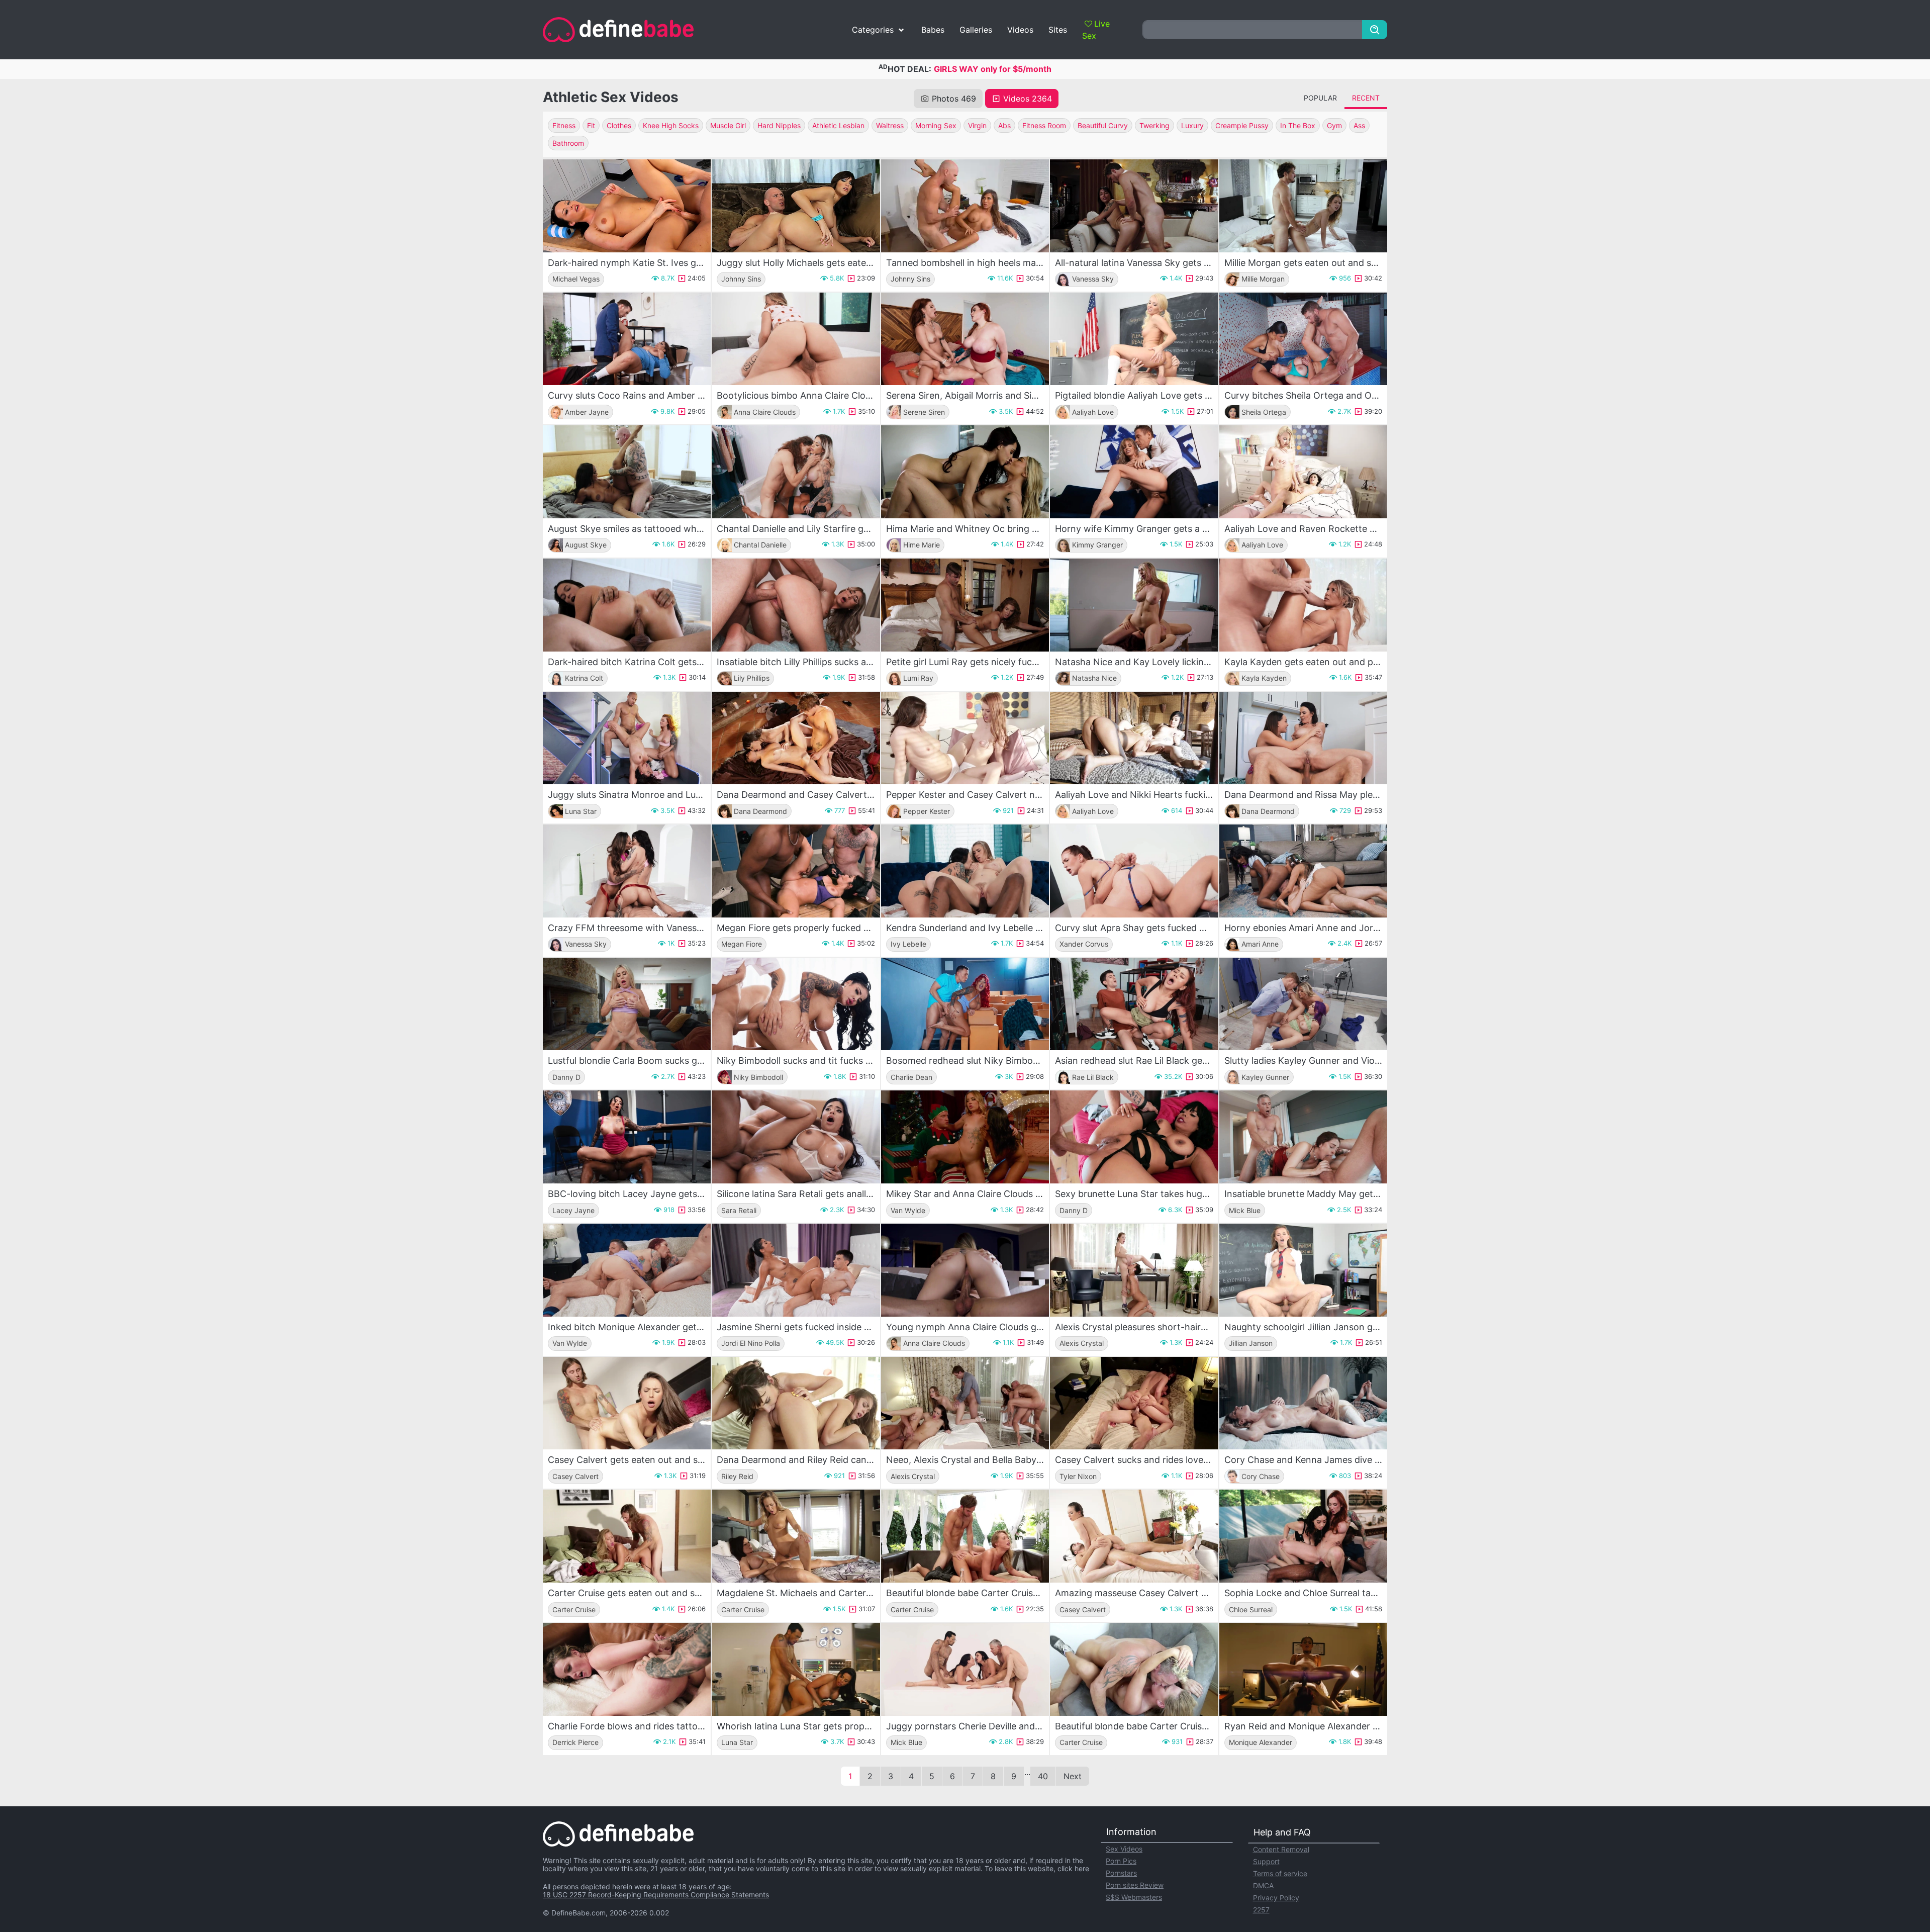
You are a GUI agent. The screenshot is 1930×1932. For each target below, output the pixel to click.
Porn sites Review (1135, 1885)
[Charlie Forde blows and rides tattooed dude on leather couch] (627, 1669)
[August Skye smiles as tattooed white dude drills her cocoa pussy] (627, 472)
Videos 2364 (1028, 99)
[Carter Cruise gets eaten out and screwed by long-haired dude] (627, 1536)
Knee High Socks (671, 125)
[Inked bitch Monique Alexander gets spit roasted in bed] (627, 1270)
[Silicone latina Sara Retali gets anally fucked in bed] (796, 1137)
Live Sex (1096, 30)
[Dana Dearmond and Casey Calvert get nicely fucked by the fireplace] (796, 738)
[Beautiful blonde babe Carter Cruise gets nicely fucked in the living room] (965, 1536)
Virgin (977, 125)
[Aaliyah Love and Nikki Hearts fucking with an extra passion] (1134, 738)
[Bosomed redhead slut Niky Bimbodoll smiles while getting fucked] (965, 1004)
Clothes (619, 125)
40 (1043, 1776)
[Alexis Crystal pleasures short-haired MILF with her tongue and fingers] (1134, 1270)
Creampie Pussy (1242, 125)
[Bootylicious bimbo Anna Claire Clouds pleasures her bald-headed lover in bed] (796, 339)
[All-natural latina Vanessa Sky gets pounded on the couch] (1134, 206)
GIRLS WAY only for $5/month (993, 69)
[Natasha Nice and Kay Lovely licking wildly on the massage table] (1134, 605)
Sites (1058, 30)
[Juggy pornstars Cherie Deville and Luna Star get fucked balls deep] (965, 1669)
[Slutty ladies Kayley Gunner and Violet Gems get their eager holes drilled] (1303, 1004)
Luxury (1192, 125)
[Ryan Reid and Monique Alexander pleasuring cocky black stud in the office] (1303, 1669)
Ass (1359, 125)
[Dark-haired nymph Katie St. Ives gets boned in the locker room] (627, 206)
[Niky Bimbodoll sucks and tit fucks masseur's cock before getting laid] (796, 1004)
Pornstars (1121, 1873)
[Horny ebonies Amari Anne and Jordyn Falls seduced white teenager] (1303, 871)
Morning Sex (936, 125)
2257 (1261, 1910)
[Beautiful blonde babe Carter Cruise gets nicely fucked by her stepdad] (1134, 1669)
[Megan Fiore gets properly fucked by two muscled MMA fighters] (796, 871)
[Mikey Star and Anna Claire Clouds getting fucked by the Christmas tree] (965, 1137)
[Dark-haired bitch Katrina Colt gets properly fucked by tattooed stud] (627, 605)
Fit (591, 125)
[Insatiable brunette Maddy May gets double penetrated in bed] (1303, 1137)
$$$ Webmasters (1134, 1897)
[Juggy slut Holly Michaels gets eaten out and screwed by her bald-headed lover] (796, 206)
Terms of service (1280, 1873)
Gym (1334, 125)
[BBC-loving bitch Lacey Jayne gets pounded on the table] (627, 1137)
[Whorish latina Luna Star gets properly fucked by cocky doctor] (796, 1669)
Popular (1320, 98)
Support (1266, 1861)
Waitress (890, 125)
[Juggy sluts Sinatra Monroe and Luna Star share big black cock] (627, 738)
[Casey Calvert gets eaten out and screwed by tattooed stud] (627, 1403)
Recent (1366, 98)
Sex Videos (1124, 1849)
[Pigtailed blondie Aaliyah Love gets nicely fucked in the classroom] (1134, 339)
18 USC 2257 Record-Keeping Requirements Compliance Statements (656, 1895)
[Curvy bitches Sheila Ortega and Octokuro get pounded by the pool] (1303, 339)
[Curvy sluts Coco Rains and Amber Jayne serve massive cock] (627, 339)
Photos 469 (954, 99)
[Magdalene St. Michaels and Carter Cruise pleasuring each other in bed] (796, 1536)
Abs (1004, 125)
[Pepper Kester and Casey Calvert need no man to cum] (965, 738)
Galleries (976, 30)
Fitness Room (1044, 125)
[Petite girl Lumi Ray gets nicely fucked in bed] (965, 605)
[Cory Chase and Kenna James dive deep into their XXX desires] (1303, 1403)
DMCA (1263, 1885)
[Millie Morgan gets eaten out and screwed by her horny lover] (1303, 206)
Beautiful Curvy (1103, 125)
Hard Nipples (779, 125)
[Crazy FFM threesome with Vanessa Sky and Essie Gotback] (627, 871)
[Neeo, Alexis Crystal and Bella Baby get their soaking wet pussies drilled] (965, 1403)
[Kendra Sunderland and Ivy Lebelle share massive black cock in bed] (965, 871)
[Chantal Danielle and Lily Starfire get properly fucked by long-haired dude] (796, 472)
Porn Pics (1121, 1861)
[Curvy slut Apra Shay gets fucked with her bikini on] (1134, 871)
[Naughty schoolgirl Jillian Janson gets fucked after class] (1303, 1270)
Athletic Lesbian (838, 125)
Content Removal (1281, 1849)
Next (1073, 1776)
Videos (1020, 30)
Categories (873, 30)
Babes (933, 30)
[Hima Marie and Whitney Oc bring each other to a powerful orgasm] (965, 472)
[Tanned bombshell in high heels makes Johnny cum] (965, 206)
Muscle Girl (728, 125)
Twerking (1154, 125)
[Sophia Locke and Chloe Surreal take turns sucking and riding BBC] (1303, 1536)
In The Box (1298, 125)
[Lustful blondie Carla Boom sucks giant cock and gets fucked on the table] (627, 1004)
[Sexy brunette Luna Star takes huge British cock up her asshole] (1134, 1137)
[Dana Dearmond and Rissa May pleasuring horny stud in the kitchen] (1303, 738)
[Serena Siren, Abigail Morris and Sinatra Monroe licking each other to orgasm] (965, 339)
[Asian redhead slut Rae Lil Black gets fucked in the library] (1134, 1004)
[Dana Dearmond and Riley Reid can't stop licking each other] (796, 1403)
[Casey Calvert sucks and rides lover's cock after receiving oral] (1134, 1403)
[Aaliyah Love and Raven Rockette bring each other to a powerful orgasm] (1303, 472)
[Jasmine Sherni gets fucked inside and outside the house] (796, 1270)
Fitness (564, 125)
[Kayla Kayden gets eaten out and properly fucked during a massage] (1303, 605)
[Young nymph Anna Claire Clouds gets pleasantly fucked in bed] (965, 1270)
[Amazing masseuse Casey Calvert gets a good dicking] (1134, 1536)
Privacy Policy (1276, 1898)
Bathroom (568, 143)
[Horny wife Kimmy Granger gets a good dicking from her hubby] (1134, 472)
